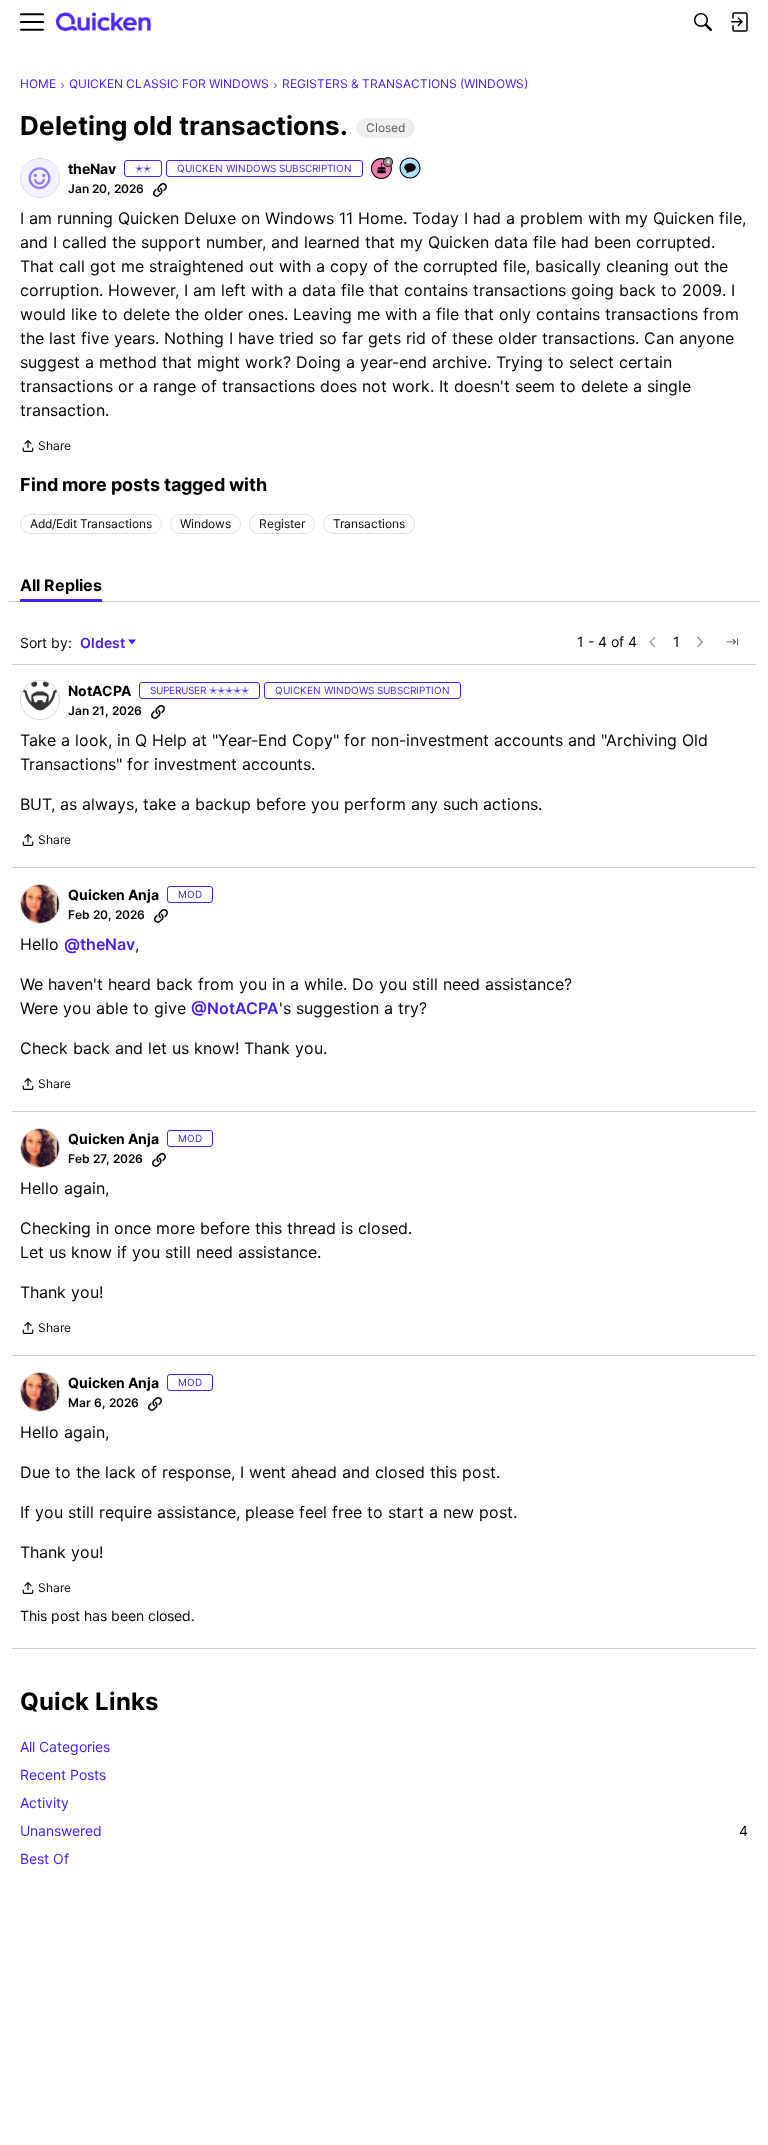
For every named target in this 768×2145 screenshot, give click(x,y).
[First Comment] (411, 169)
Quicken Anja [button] (113, 894)
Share (45, 448)
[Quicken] (104, 22)
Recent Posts (63, 1774)
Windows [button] (205, 523)
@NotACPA (235, 1008)
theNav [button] (92, 168)
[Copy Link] (160, 189)
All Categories (65, 1746)
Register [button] (282, 523)
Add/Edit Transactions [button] (91, 523)
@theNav (99, 944)
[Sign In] (739, 22)
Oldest (104, 643)
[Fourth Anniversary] (383, 169)
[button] (40, 178)
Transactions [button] (369, 523)
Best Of (44, 1858)
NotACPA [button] (99, 690)
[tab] (61, 585)
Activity (44, 1802)
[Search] (703, 22)
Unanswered (384, 1830)
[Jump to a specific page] (732, 642)
